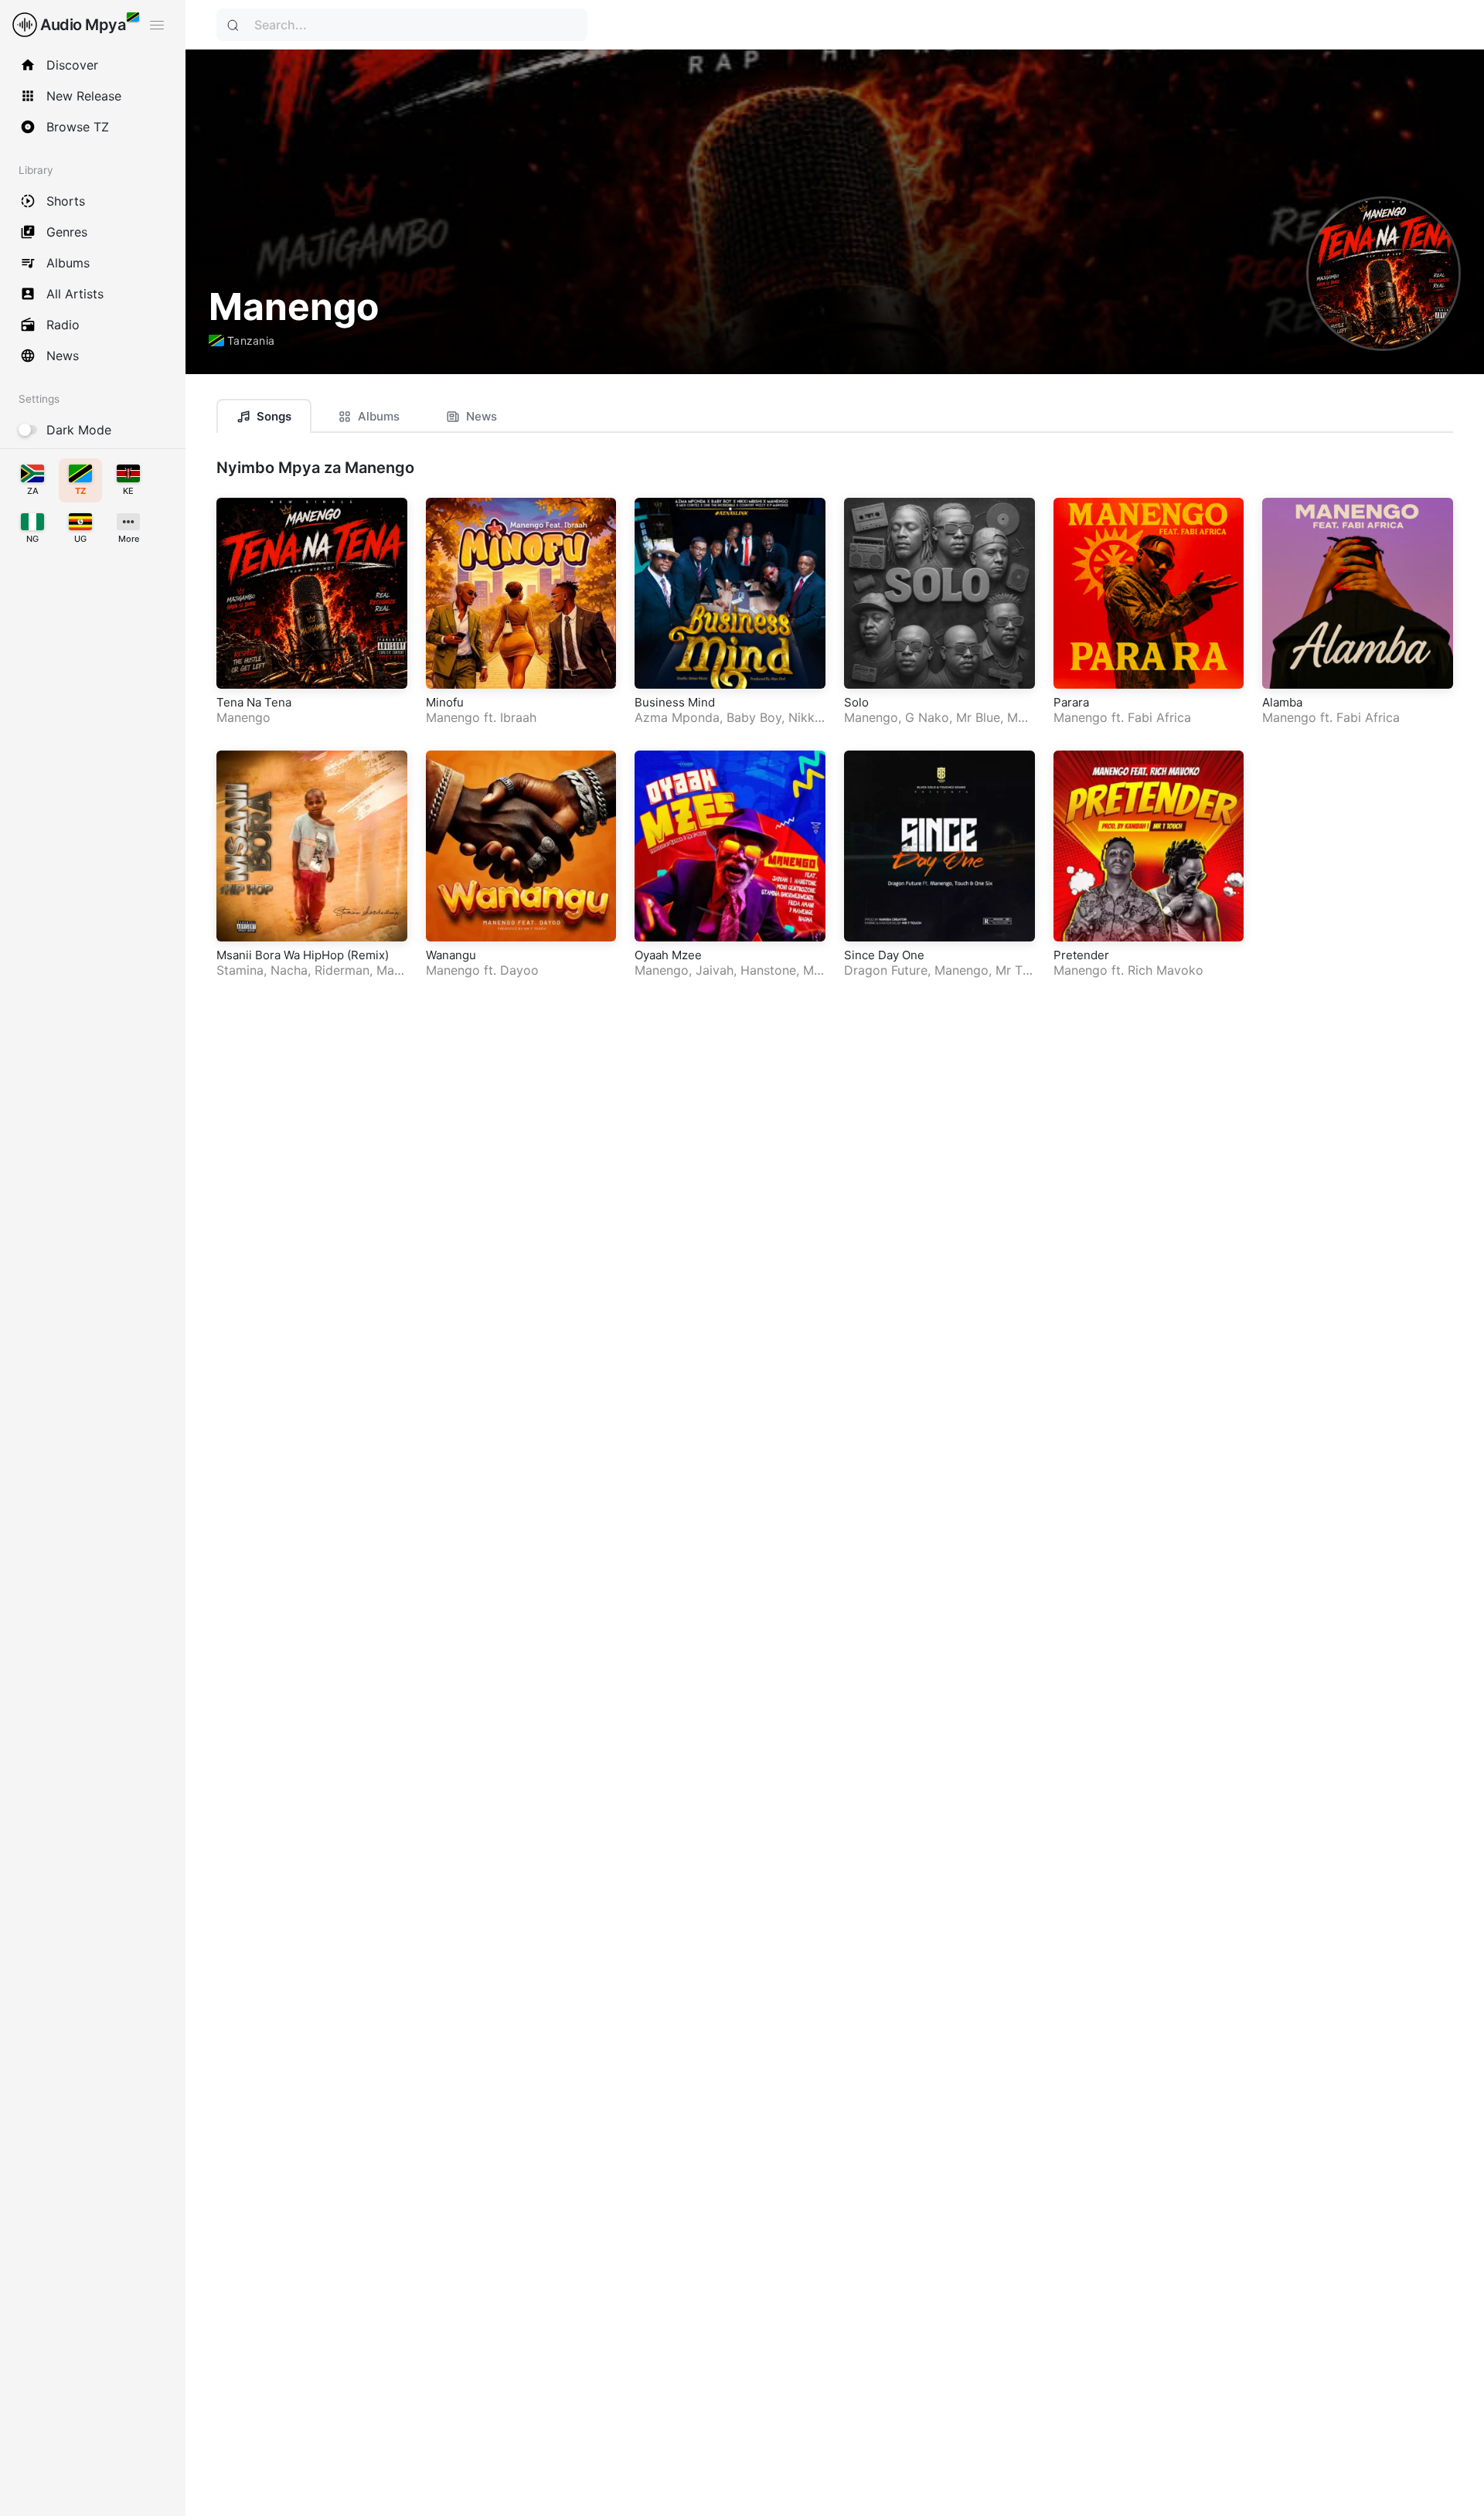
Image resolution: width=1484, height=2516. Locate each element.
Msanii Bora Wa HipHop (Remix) (303, 955)
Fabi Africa (1159, 717)
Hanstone (768, 970)
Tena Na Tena (254, 702)
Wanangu (451, 955)
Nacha (289, 970)
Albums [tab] (379, 416)
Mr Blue (978, 717)
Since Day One (884, 955)
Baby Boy (754, 717)
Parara (1071, 702)
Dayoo (519, 970)
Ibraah (518, 717)
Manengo (243, 717)
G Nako (927, 717)
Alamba (1282, 702)
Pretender (1081, 955)
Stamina (240, 970)
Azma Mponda (677, 717)
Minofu (445, 702)
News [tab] (482, 416)
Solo (856, 702)
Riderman (342, 970)
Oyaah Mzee (668, 955)
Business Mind (675, 702)
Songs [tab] (274, 416)
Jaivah (715, 970)
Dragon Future (886, 970)
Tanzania (251, 340)
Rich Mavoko (1166, 970)
